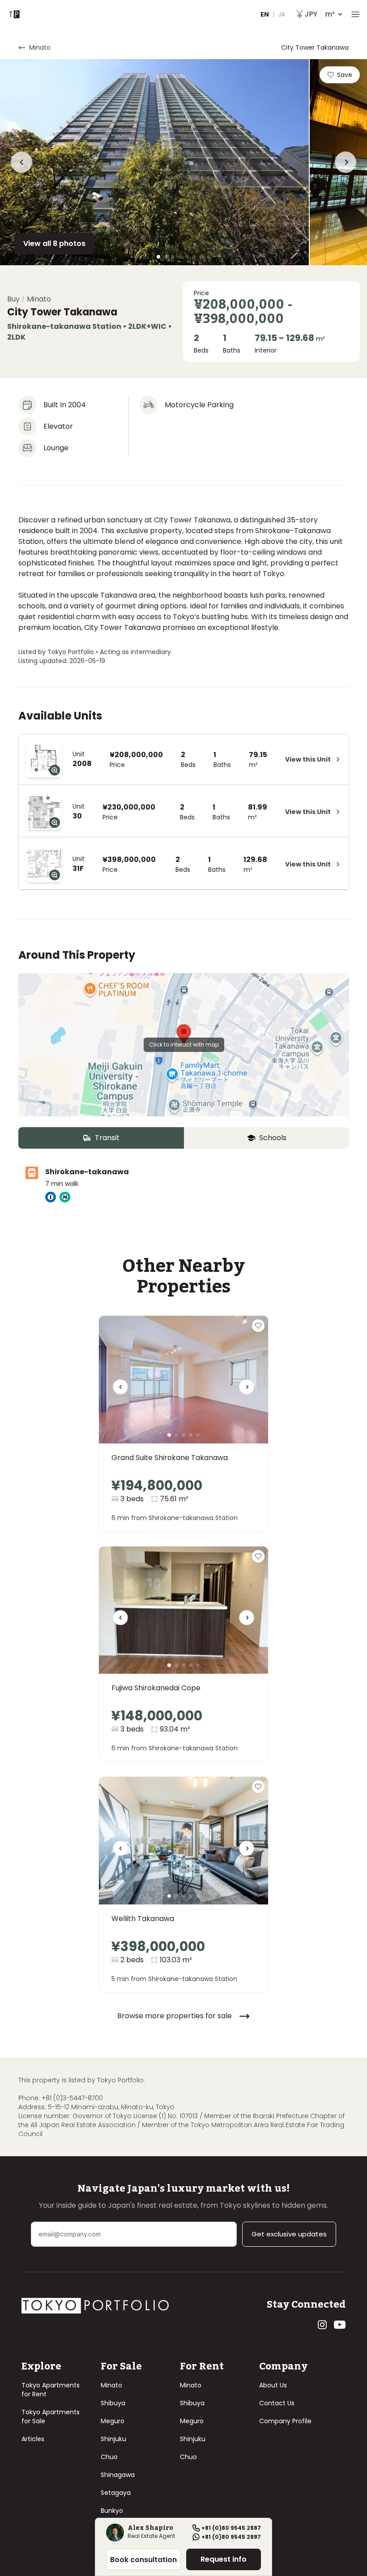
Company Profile (285, 2421)
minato (40, 47)
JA (282, 14)
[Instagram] (322, 2325)
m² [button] (320, 14)
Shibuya (113, 2403)
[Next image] (247, 1390)
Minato (111, 2385)
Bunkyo (112, 2511)
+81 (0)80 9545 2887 (231, 2528)
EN (265, 14)
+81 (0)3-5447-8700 (72, 2098)
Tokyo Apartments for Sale (51, 2417)
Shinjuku (113, 2439)
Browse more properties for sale (175, 2016)
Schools (273, 1138)
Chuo (109, 2457)
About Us (273, 2385)
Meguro (113, 2421)
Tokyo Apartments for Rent (51, 2390)
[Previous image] (120, 1390)
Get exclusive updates (289, 2234)
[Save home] (258, 1326)
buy (13, 299)
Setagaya (116, 2493)
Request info (224, 2559)
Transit (107, 1138)
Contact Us (277, 2403)
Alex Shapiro (150, 2529)
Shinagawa (118, 2475)
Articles (33, 2439)
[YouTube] (340, 2325)
